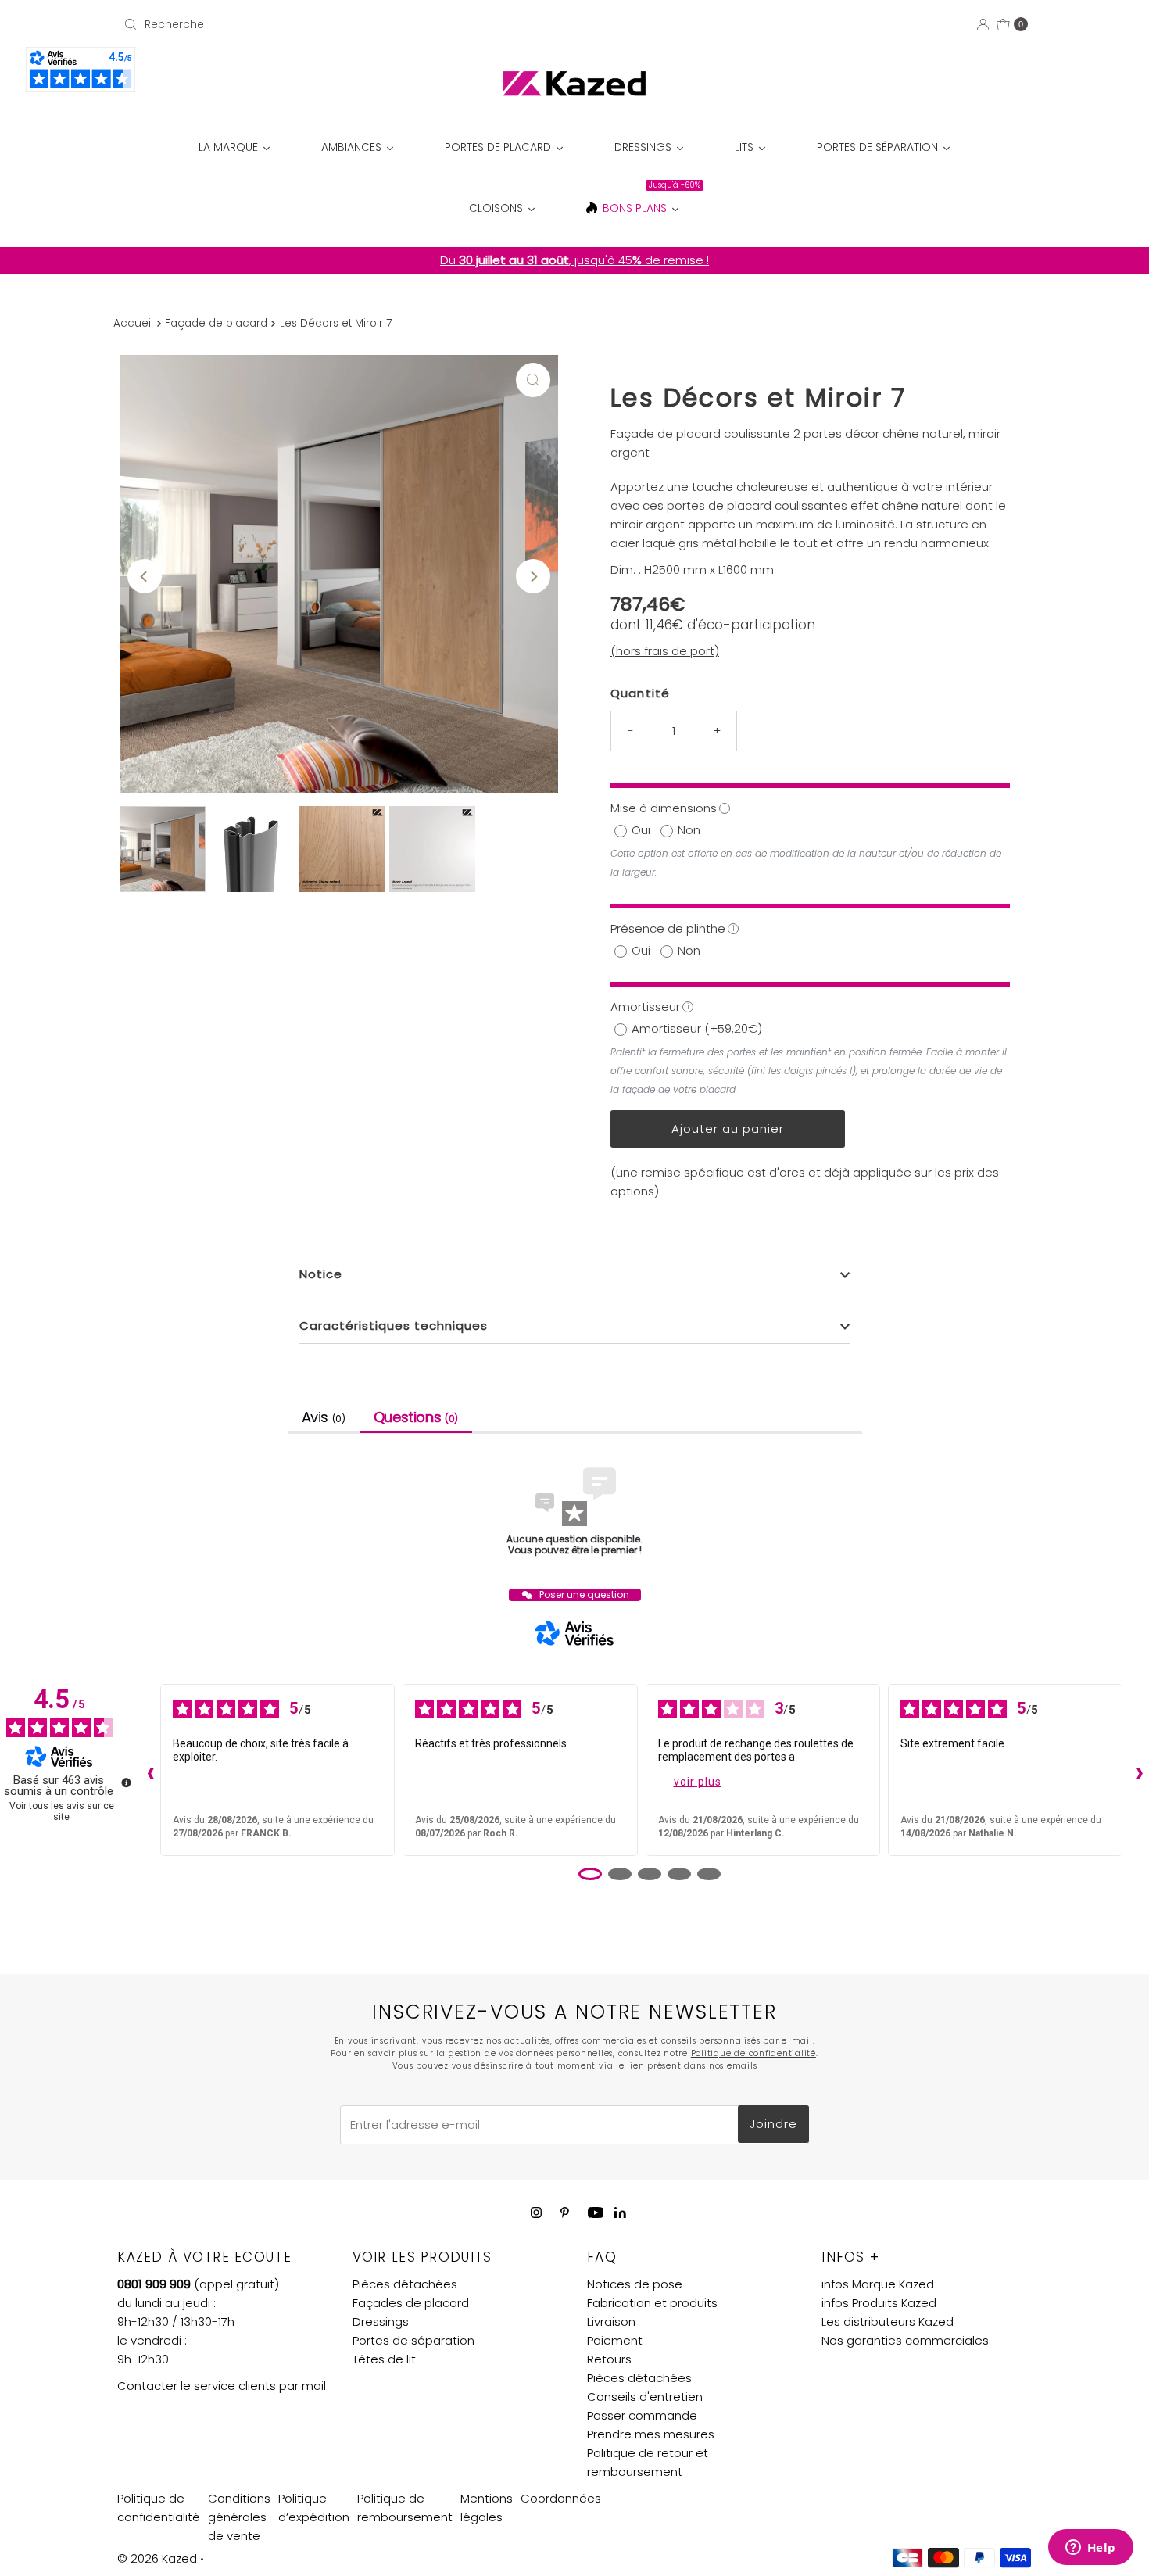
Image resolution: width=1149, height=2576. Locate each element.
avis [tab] (324, 1417)
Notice (321, 1274)
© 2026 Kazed (157, 2558)
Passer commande (642, 2415)
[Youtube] (596, 2212)
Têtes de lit (384, 2359)
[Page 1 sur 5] (590, 1874)
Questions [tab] (416, 1417)
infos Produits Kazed (879, 2303)
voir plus (698, 1782)
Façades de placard (411, 2303)
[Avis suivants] (1136, 1770)
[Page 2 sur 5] (620, 1874)
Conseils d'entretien (645, 2397)
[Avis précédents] (147, 1770)
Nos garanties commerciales (905, 2340)
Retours (609, 2359)
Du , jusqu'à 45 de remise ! (574, 260)
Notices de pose (635, 2284)
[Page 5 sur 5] (709, 1874)
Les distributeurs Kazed (888, 2322)
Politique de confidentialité (753, 2053)
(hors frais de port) (665, 651)
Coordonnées (561, 2498)
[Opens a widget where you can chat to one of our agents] (1090, 2549)
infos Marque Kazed (878, 2284)
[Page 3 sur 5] (650, 1874)
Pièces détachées (405, 2284)
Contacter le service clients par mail (222, 2386)
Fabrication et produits (652, 2303)
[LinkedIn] (620, 2214)
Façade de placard (216, 323)
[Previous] (145, 576)
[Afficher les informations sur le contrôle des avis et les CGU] (126, 1782)
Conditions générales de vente (239, 2517)
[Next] (533, 576)
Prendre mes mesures (651, 2434)
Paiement (615, 2340)
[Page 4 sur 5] (679, 1874)
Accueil (133, 323)
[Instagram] (536, 2212)
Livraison (611, 2322)
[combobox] (265, 24)
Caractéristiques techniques (394, 1326)
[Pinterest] (565, 2212)
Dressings (381, 2322)
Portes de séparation (413, 2340)
